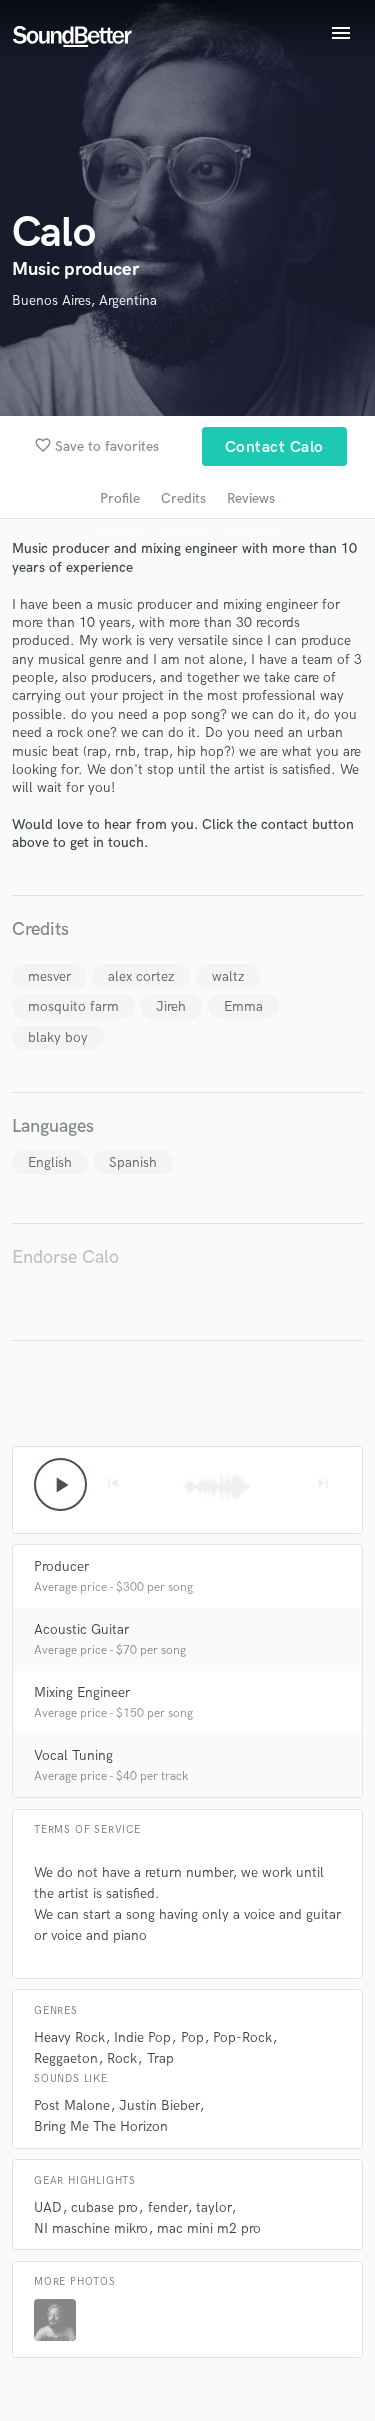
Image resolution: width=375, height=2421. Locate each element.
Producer (61, 1566)
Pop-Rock (242, 2037)
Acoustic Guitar (81, 1629)
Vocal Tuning (73, 1755)
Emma (243, 1006)
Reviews (251, 498)
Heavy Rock (69, 2037)
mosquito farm (73, 1006)
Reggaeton (66, 2058)
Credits (183, 498)
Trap (160, 2058)
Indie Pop (142, 2037)
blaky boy (58, 1037)
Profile (120, 498)
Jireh (171, 1006)
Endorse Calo (65, 1257)
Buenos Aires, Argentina (84, 300)
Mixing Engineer (82, 1692)
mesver (49, 976)
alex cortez (141, 976)
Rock (122, 2058)
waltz (228, 976)
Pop (192, 2037)
